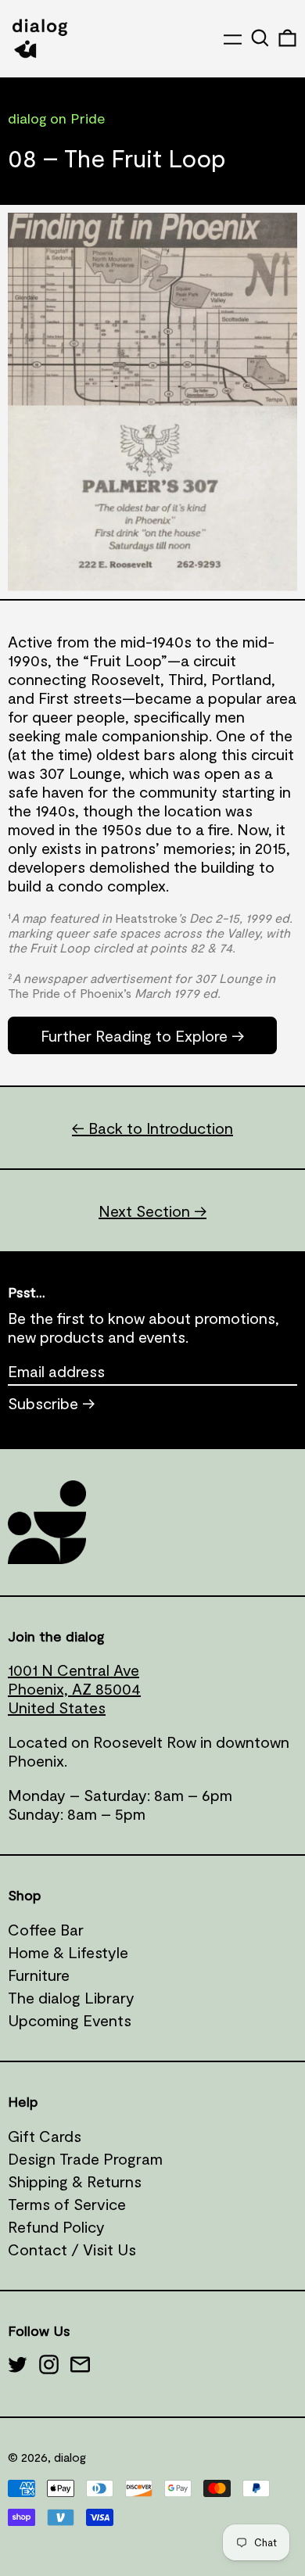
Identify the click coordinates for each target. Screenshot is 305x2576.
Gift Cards (45, 2136)
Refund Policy (56, 2226)
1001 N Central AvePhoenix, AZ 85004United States (74, 1688)
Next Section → (152, 1211)
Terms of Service (67, 2204)
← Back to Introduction (152, 1128)
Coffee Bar (46, 1929)
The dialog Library (71, 1997)
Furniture (39, 1975)
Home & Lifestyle (68, 1952)
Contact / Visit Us (72, 2249)
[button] (260, 38)
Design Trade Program (85, 2158)
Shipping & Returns (75, 2181)
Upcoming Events (70, 2020)
